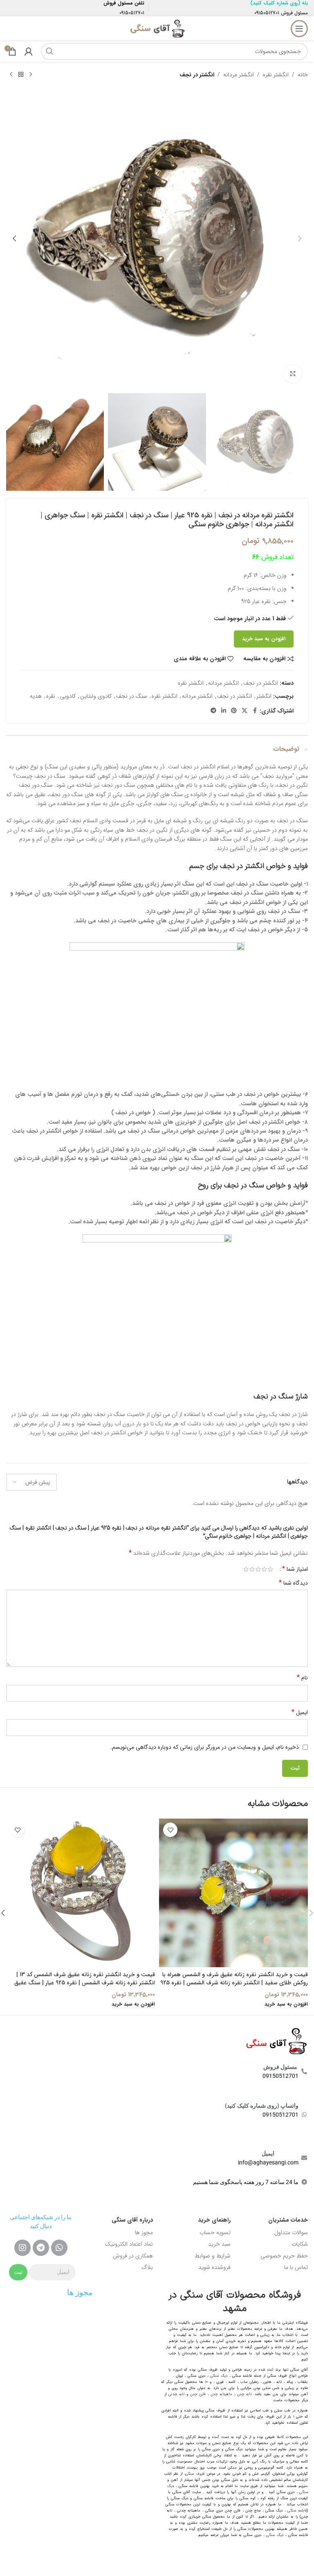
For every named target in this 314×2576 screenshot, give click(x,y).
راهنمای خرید (214, 2220)
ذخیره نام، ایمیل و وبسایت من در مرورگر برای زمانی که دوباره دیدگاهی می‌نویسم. (205, 1747)
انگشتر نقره (276, 75)
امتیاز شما (295, 1569)
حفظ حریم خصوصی (284, 2256)
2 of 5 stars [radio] (264, 1569)
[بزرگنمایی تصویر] (293, 374)
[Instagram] (22, 2248)
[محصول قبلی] (31, 75)
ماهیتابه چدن (221, 2394)
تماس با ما (296, 2267)
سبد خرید (219, 2244)
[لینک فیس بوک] (255, 711)
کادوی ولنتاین (96, 696)
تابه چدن (244, 2394)
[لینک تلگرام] (213, 711)
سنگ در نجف (132, 696)
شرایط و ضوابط (213, 2256)
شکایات (300, 2244)
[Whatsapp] (59, 2248)
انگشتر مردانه (239, 75)
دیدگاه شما (293, 1583)
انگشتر (264, 696)
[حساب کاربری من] (29, 51)
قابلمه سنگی (297, 2511)
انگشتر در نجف (197, 75)
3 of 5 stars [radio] (258, 1569)
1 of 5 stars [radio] (270, 1569)
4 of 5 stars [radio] (252, 1569)
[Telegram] (41, 2248)
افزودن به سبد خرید (264, 639)
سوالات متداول (291, 2233)
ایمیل (300, 1712)
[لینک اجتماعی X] (244, 711)
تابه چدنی (176, 2394)
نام (302, 1678)
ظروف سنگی (195, 2474)
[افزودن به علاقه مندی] (170, 1830)
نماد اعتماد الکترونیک (129, 2244)
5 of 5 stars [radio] (246, 1569)
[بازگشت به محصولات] (21, 75)
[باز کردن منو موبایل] (299, 29)
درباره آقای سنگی (132, 2220)
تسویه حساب (215, 2233)
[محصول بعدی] (11, 75)
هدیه (36, 696)
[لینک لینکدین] (224, 711)
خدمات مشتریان (288, 2220)
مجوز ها (144, 2233)
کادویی (68, 696)
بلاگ (147, 2267)
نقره (51, 696)
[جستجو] (49, 51)
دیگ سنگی (219, 2376)
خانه (303, 75)
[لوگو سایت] (157, 28)
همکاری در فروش (133, 2256)
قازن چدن (198, 2394)
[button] (300, 238)
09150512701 (267, 13)
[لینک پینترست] (234, 711)
